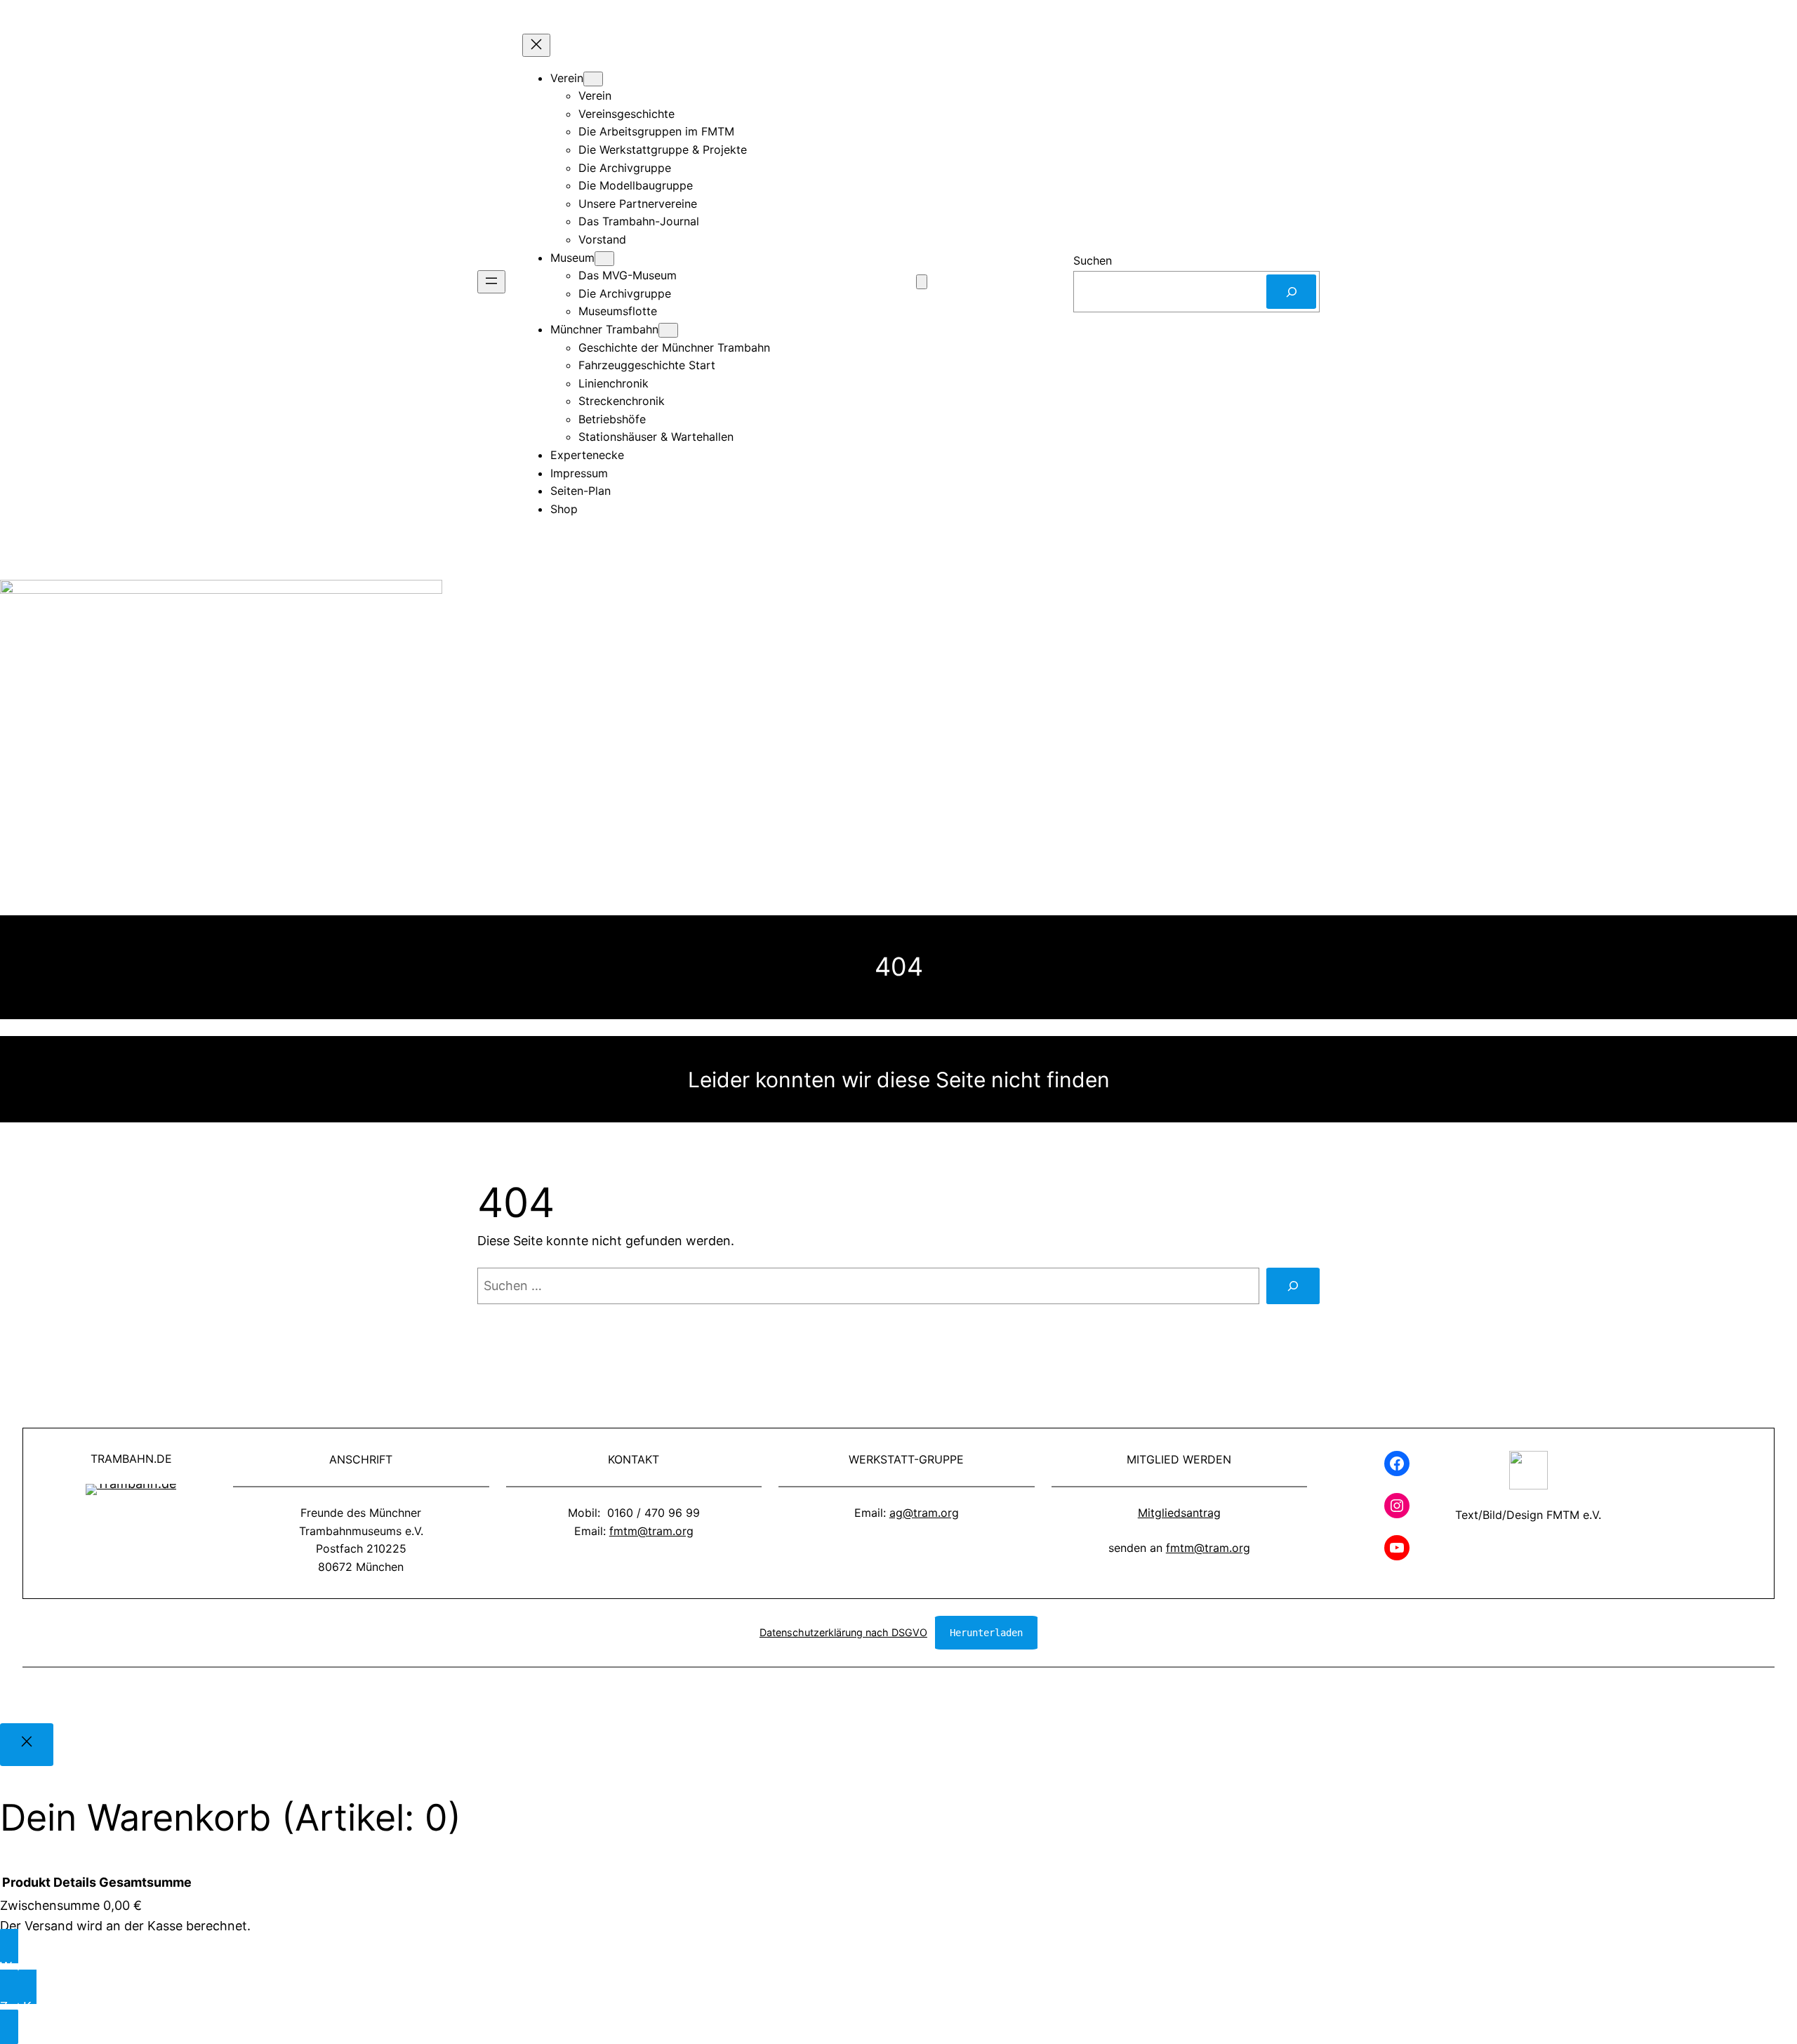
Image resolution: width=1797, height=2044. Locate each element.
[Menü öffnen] (491, 282)
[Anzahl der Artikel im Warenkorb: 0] (922, 282)
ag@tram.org (924, 1513)
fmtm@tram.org (651, 1531)
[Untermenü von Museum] (604, 259)
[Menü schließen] (536, 45)
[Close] (27, 1745)
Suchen (1093, 260)
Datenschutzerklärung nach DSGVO (843, 1632)
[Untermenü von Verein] (593, 79)
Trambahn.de (131, 1459)
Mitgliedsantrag (1179, 1513)
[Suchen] (1291, 292)
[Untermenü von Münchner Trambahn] (668, 330)
